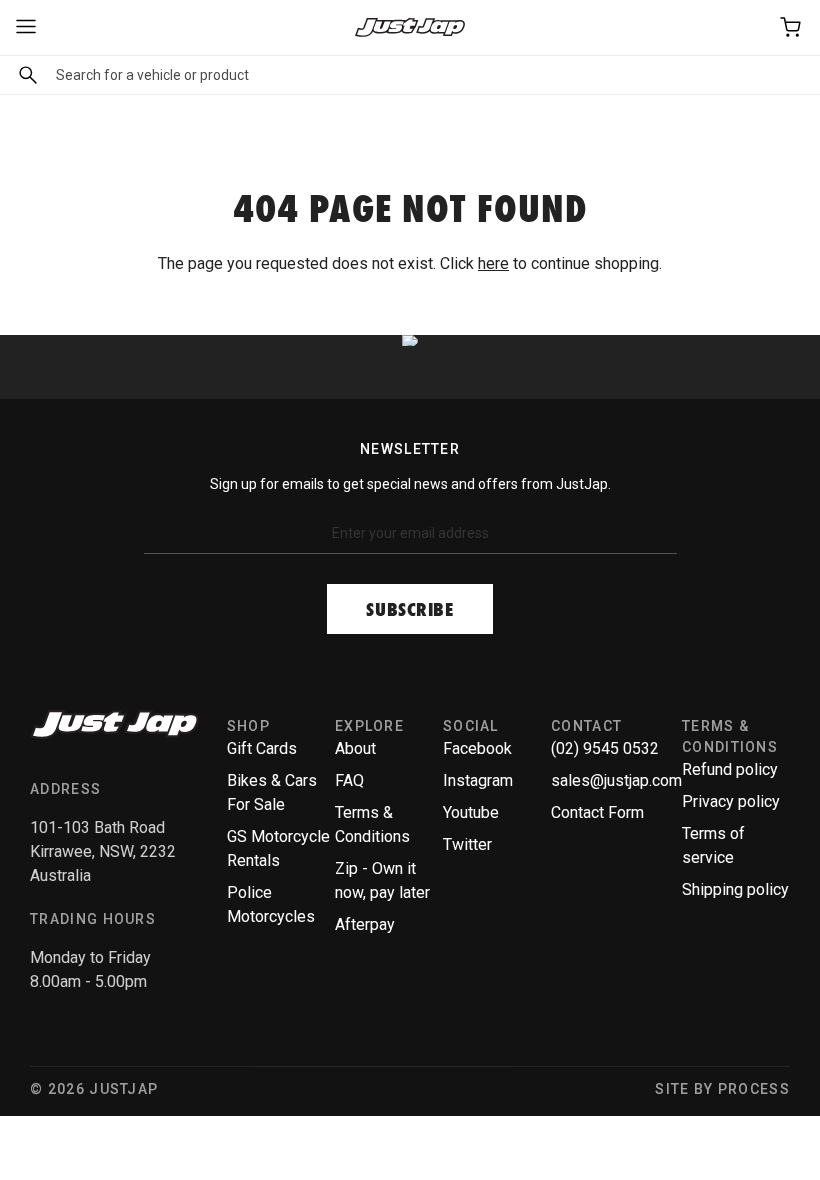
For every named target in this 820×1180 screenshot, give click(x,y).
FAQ (349, 780)
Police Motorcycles (271, 904)
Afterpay (365, 924)
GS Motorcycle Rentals (278, 848)
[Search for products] (23, 75)
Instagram (478, 780)
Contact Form (597, 812)
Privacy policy (731, 801)
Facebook (477, 748)
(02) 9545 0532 (605, 748)
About (355, 748)
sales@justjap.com (616, 780)
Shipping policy (735, 889)
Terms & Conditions (372, 824)
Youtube (471, 812)
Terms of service (713, 845)
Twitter (467, 844)
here (493, 263)
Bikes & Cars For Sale (272, 792)
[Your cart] (792, 27)
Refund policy (730, 769)
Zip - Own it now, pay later (382, 880)
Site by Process (722, 1089)
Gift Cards (262, 748)
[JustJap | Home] (410, 27)
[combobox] (410, 75)
